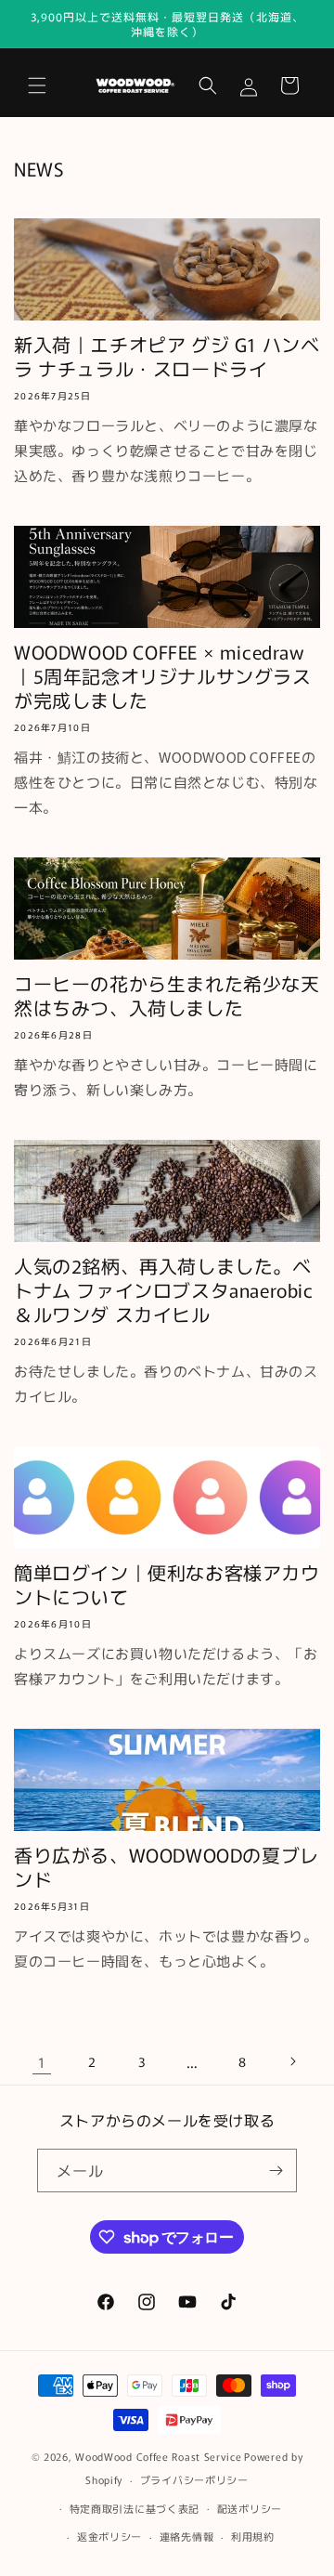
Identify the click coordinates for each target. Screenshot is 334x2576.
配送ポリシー (250, 2508)
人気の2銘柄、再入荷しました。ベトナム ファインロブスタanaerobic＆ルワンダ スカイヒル (164, 1290)
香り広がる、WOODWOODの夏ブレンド (167, 1867)
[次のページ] (292, 2061)
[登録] (276, 2171)
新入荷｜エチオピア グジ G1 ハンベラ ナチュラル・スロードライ (167, 357)
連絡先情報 (187, 2536)
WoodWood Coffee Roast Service (158, 2456)
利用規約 (253, 2536)
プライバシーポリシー (194, 2479)
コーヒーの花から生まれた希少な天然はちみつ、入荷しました (167, 996)
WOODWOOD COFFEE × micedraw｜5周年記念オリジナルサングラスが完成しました (163, 676)
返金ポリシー (109, 2536)
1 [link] (42, 2062)
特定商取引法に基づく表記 (135, 2508)
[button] (37, 85)
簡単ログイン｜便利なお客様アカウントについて (167, 1585)
